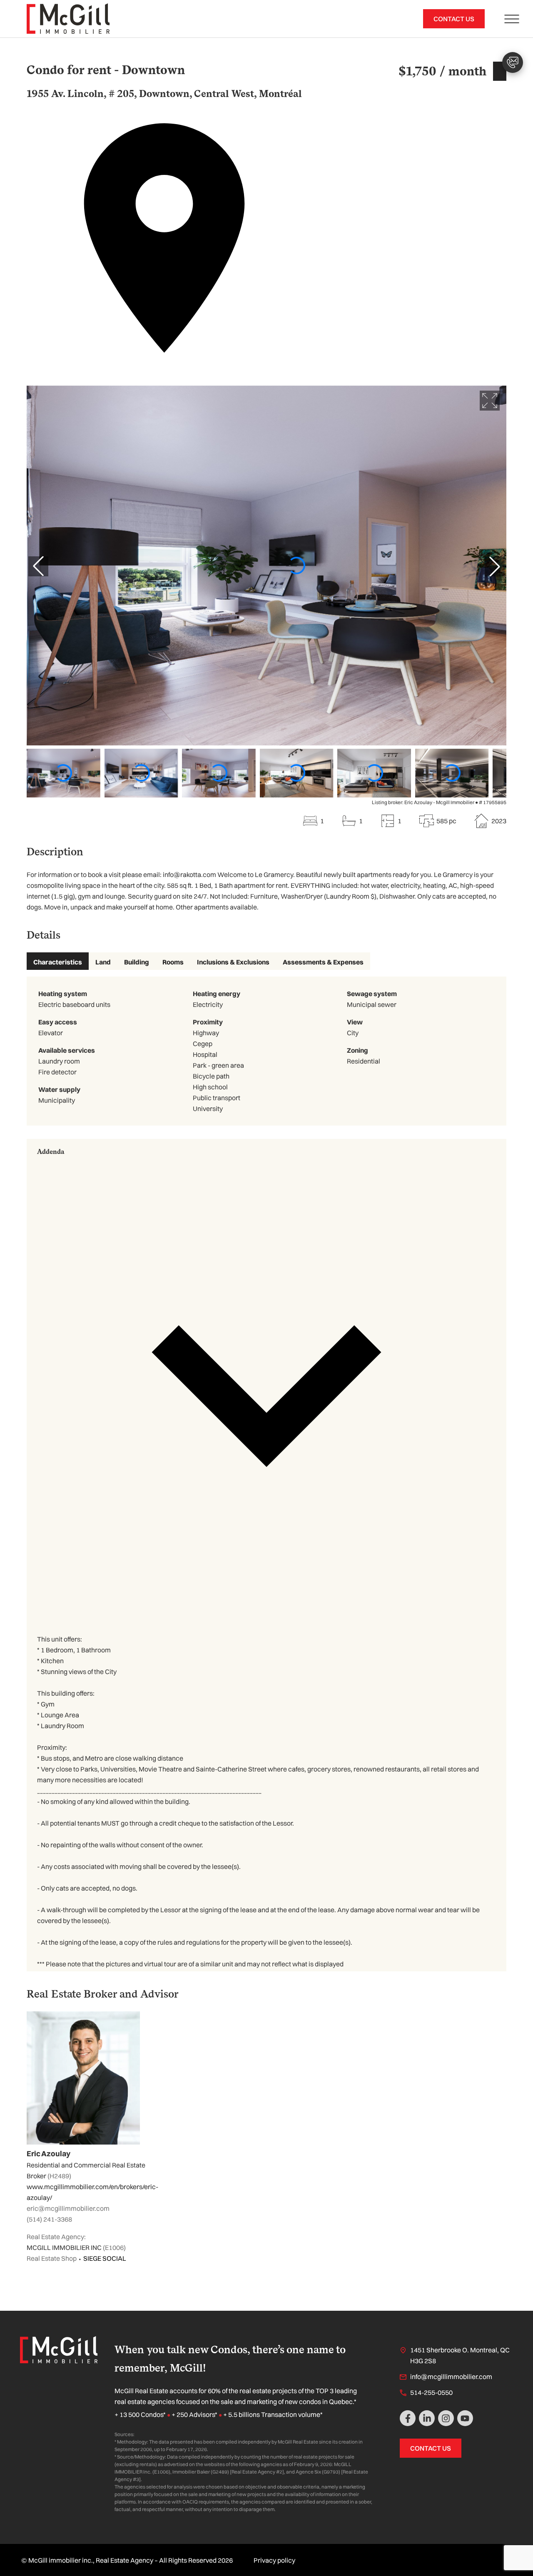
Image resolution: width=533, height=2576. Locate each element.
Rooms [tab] (173, 962)
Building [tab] (137, 962)
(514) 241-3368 (49, 2219)
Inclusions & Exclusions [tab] (233, 962)
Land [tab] (103, 962)
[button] (266, 1383)
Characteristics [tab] (58, 962)
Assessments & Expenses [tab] (323, 962)
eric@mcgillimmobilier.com (68, 2208)
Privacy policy (274, 2560)
